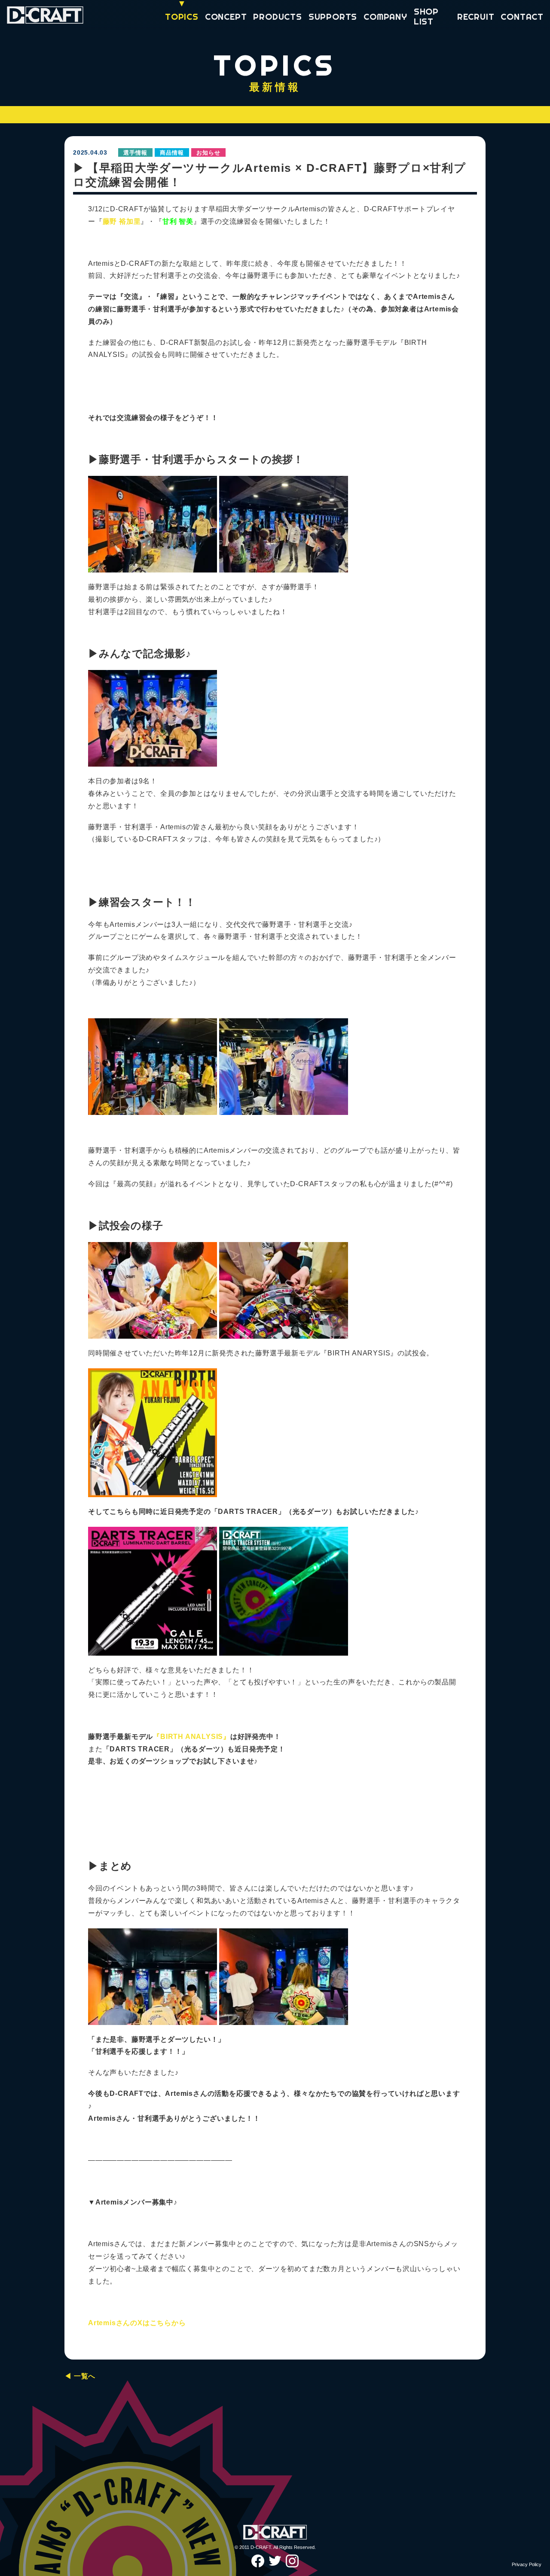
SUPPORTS (333, 17)
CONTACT (522, 17)
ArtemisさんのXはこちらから (137, 2323)
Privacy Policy (527, 2564)
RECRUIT (476, 17)
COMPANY (385, 17)
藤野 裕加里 (122, 221)
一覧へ (85, 2376)
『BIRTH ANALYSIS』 (192, 1737)
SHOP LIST (426, 16)
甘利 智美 (178, 221)
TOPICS (182, 17)
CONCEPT (226, 17)
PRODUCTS (277, 17)
